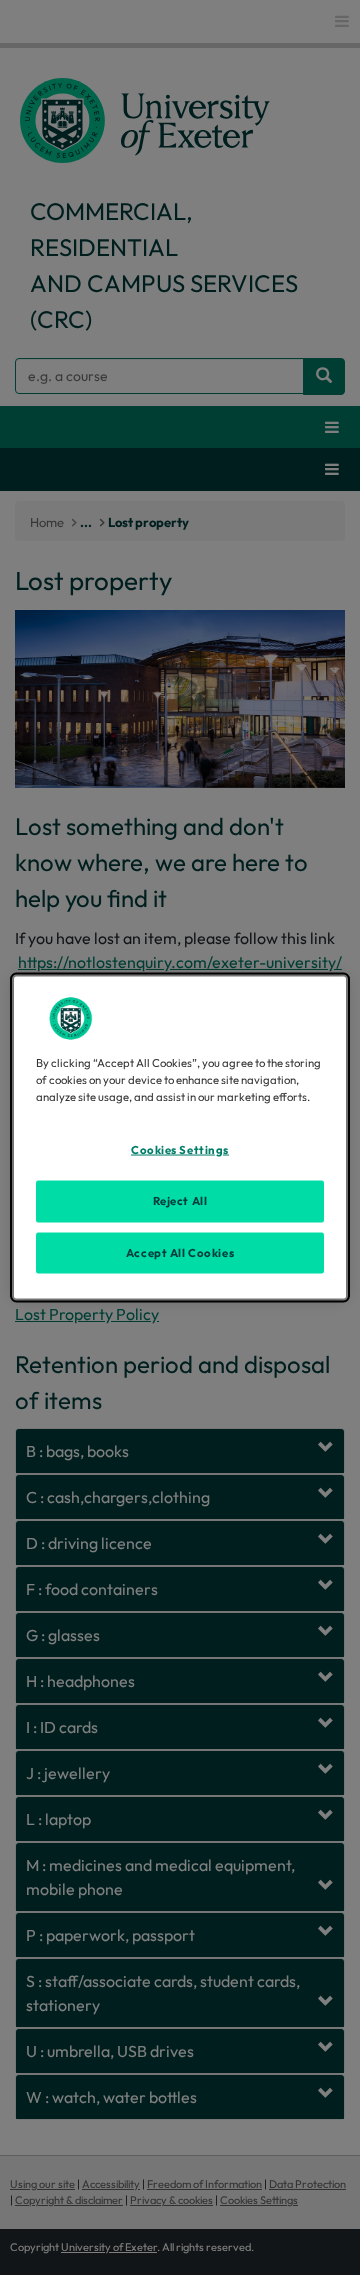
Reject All (180, 1200)
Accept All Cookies (180, 1252)
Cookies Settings (180, 1149)
